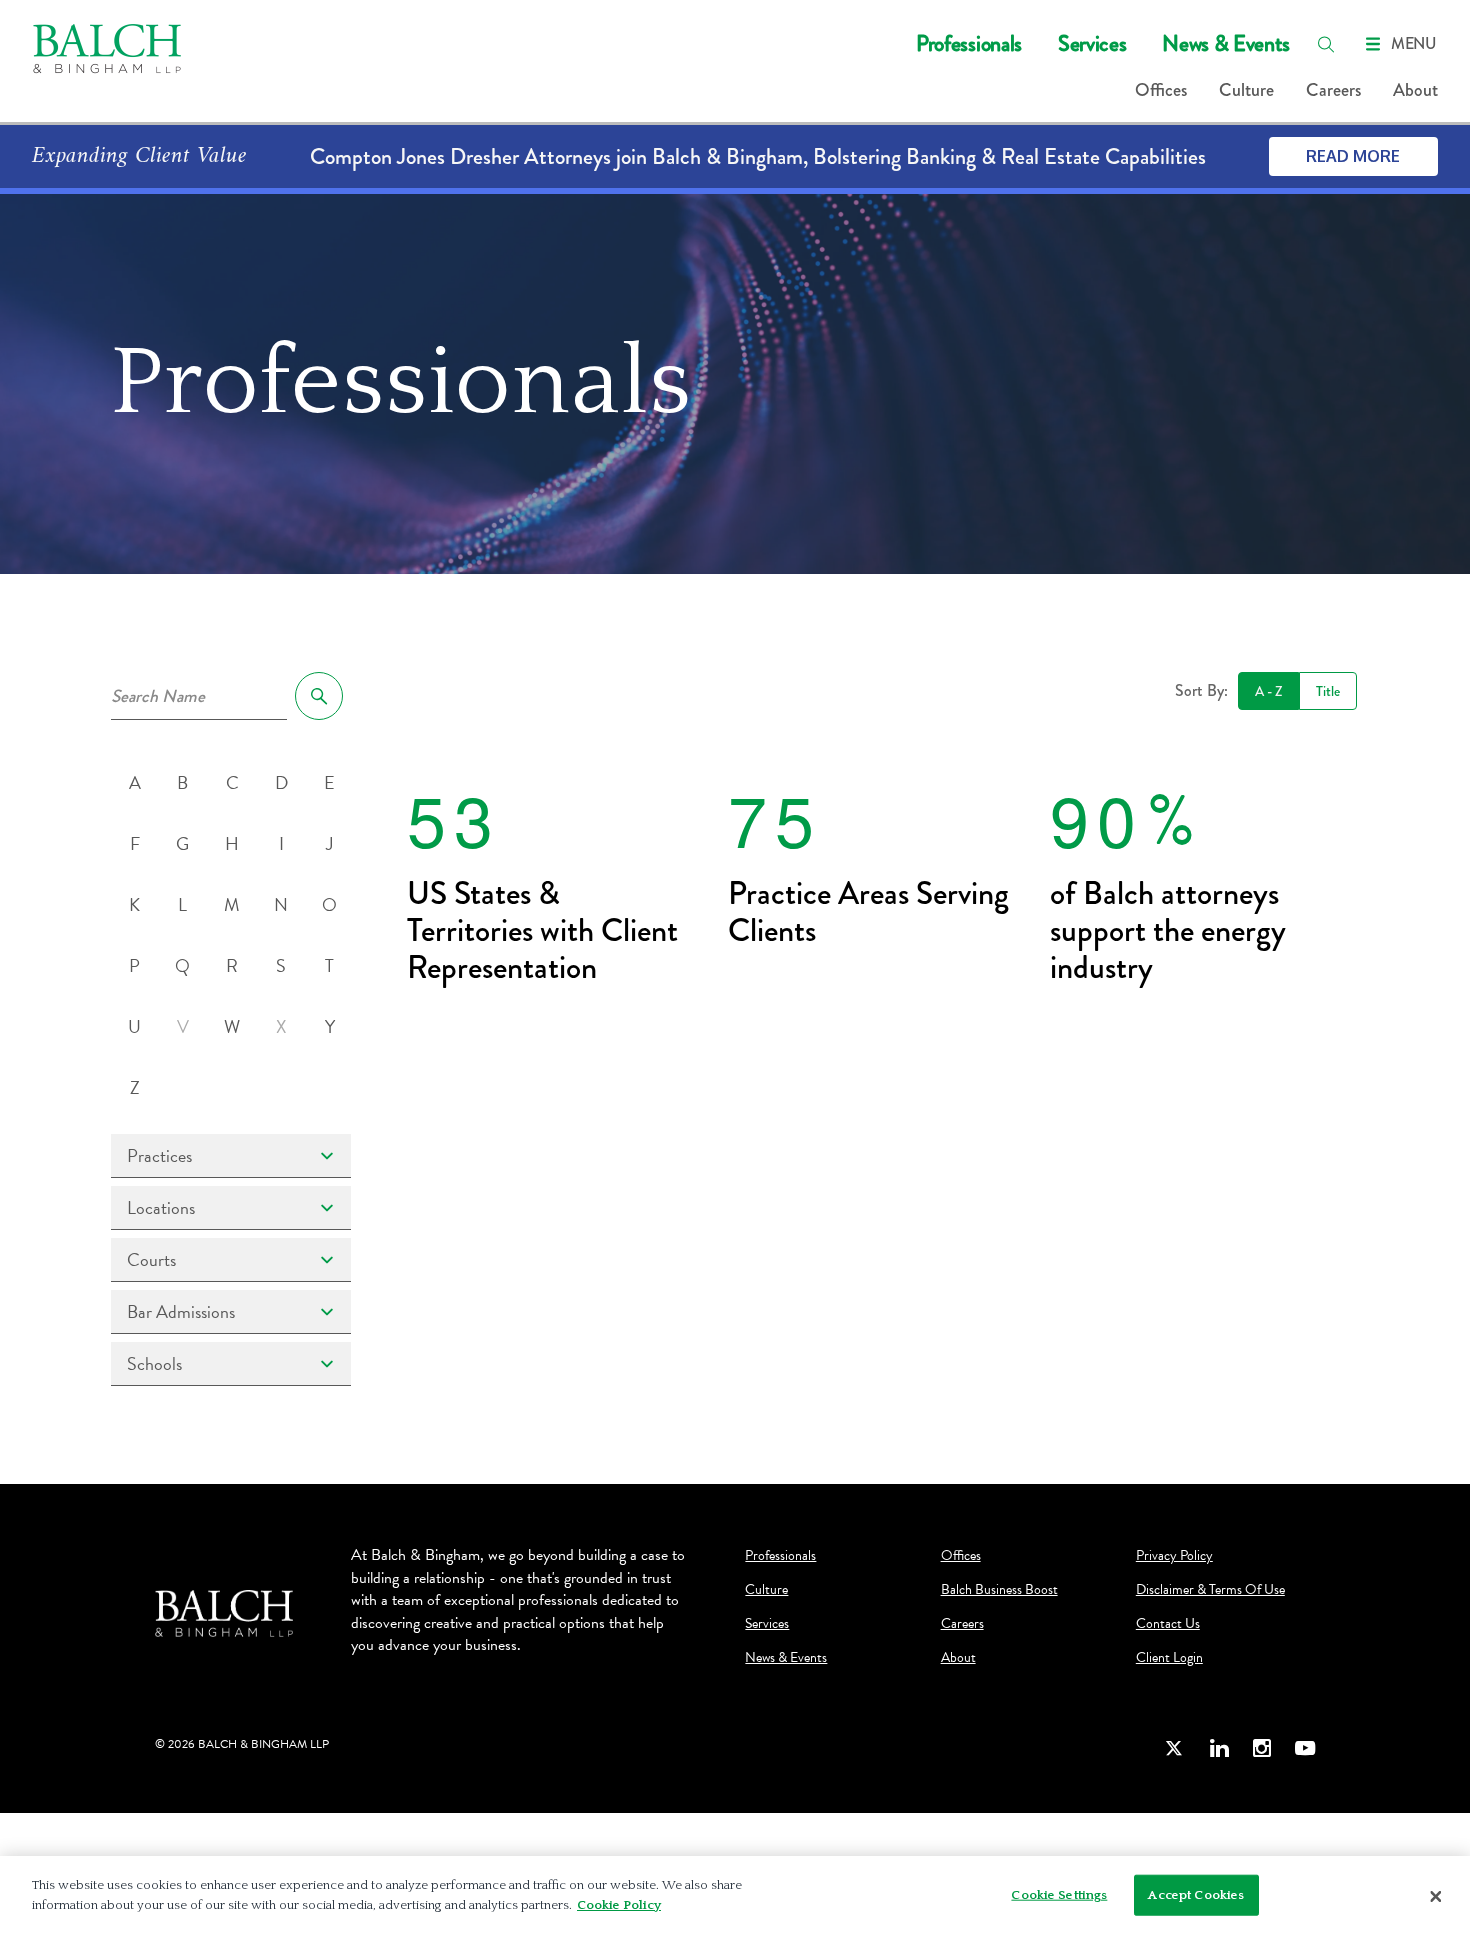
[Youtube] (1305, 1747)
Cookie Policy (619, 1904)
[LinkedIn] (1219, 1747)
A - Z (1268, 691)
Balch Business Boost (999, 1590)
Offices (1161, 90)
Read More (1353, 156)
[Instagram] (1262, 1747)
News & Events (1226, 43)
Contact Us (1168, 1624)
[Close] (1436, 1897)
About (1415, 90)
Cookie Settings (1059, 1895)
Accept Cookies (1196, 1895)
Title (1328, 691)
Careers (1333, 90)
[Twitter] (1175, 1747)
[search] (1326, 44)
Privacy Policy (1174, 1556)
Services (1092, 43)
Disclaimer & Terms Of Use (1210, 1590)
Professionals (969, 43)
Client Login (1169, 1658)
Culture (1246, 90)
